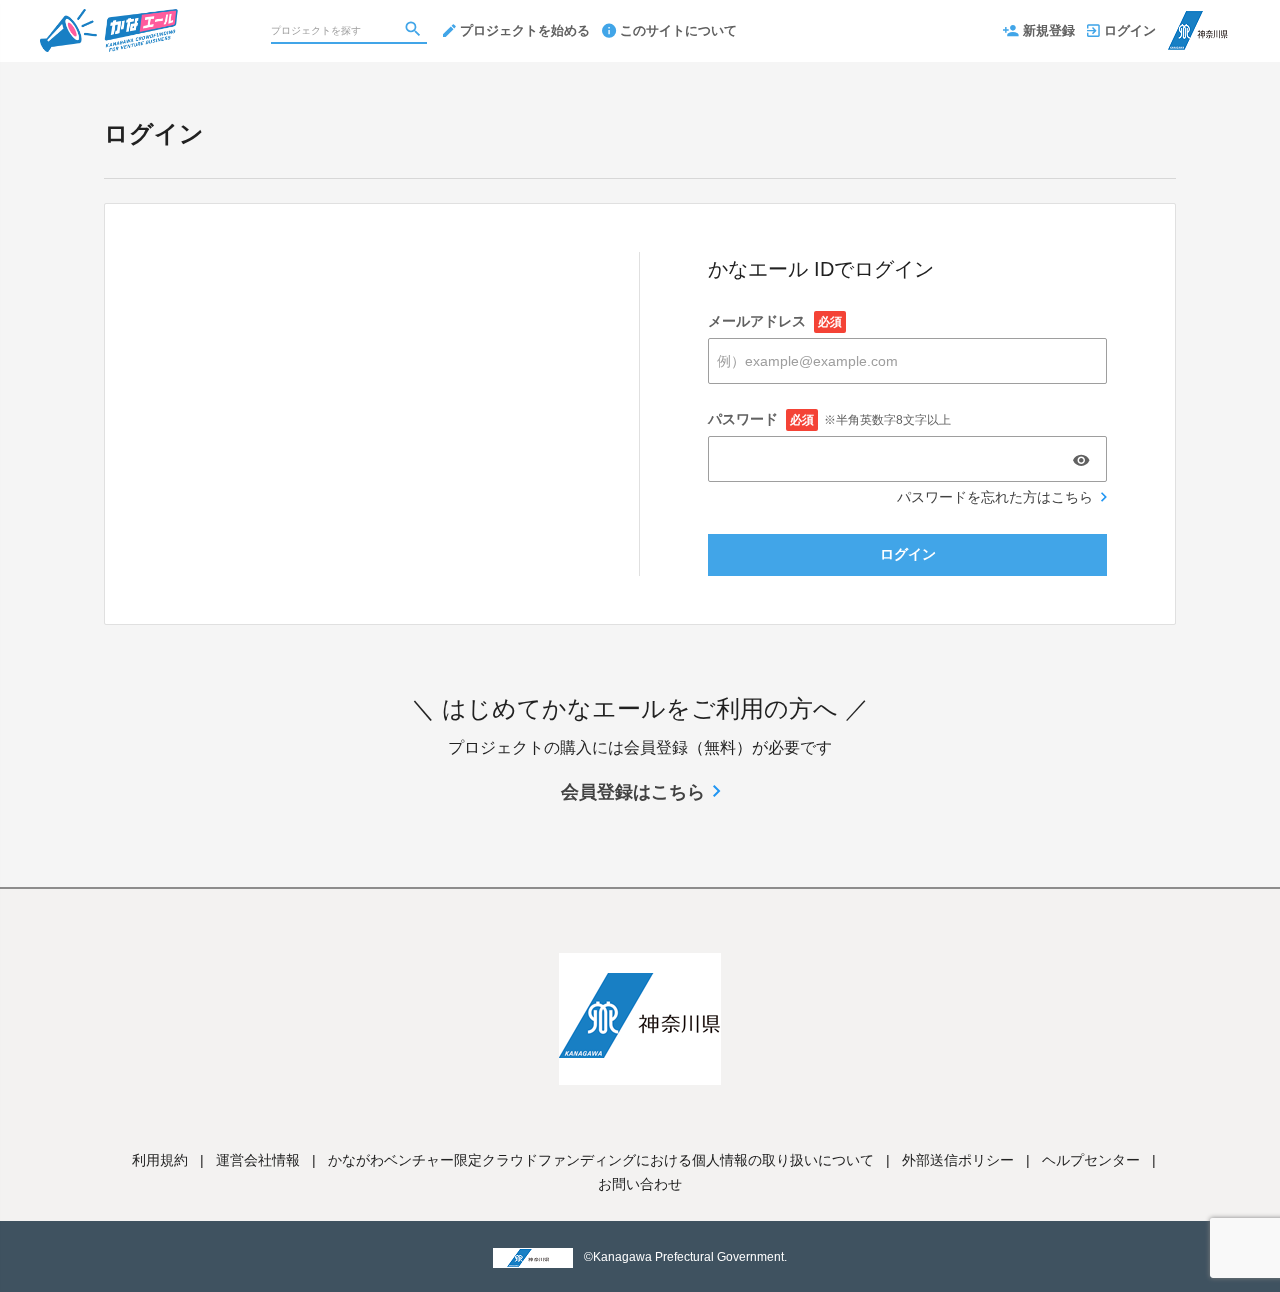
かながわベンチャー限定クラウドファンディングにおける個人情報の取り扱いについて (601, 1160)
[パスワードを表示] (1081, 460)
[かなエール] (147, 20)
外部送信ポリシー (958, 1160)
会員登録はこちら (633, 792)
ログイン (1130, 30)
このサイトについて (678, 30)
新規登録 (1049, 30)
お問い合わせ (640, 1184)
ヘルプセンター (1091, 1160)
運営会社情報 (258, 1160)
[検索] (415, 31)
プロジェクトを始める (525, 30)
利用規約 (160, 1160)
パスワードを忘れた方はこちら (995, 497)
